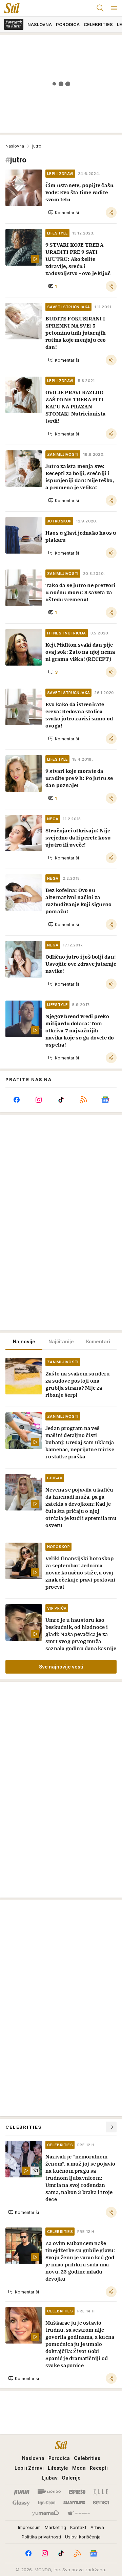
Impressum (29, 2527)
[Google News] (105, 1100)
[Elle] (101, 2492)
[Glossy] (21, 2503)
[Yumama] (46, 2513)
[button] (64, 212)
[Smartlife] (74, 2503)
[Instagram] (39, 1100)
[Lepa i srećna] (47, 2503)
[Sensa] (101, 2503)
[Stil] (10, 8)
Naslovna (15, 146)
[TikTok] (61, 1100)
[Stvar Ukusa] (78, 2513)
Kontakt (78, 2527)
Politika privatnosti (41, 2537)
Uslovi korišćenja (83, 2537)
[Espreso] (77, 2492)
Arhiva (97, 2527)
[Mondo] (49, 2492)
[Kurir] (22, 2492)
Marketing (55, 2527)
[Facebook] (17, 1100)
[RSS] (83, 1100)
